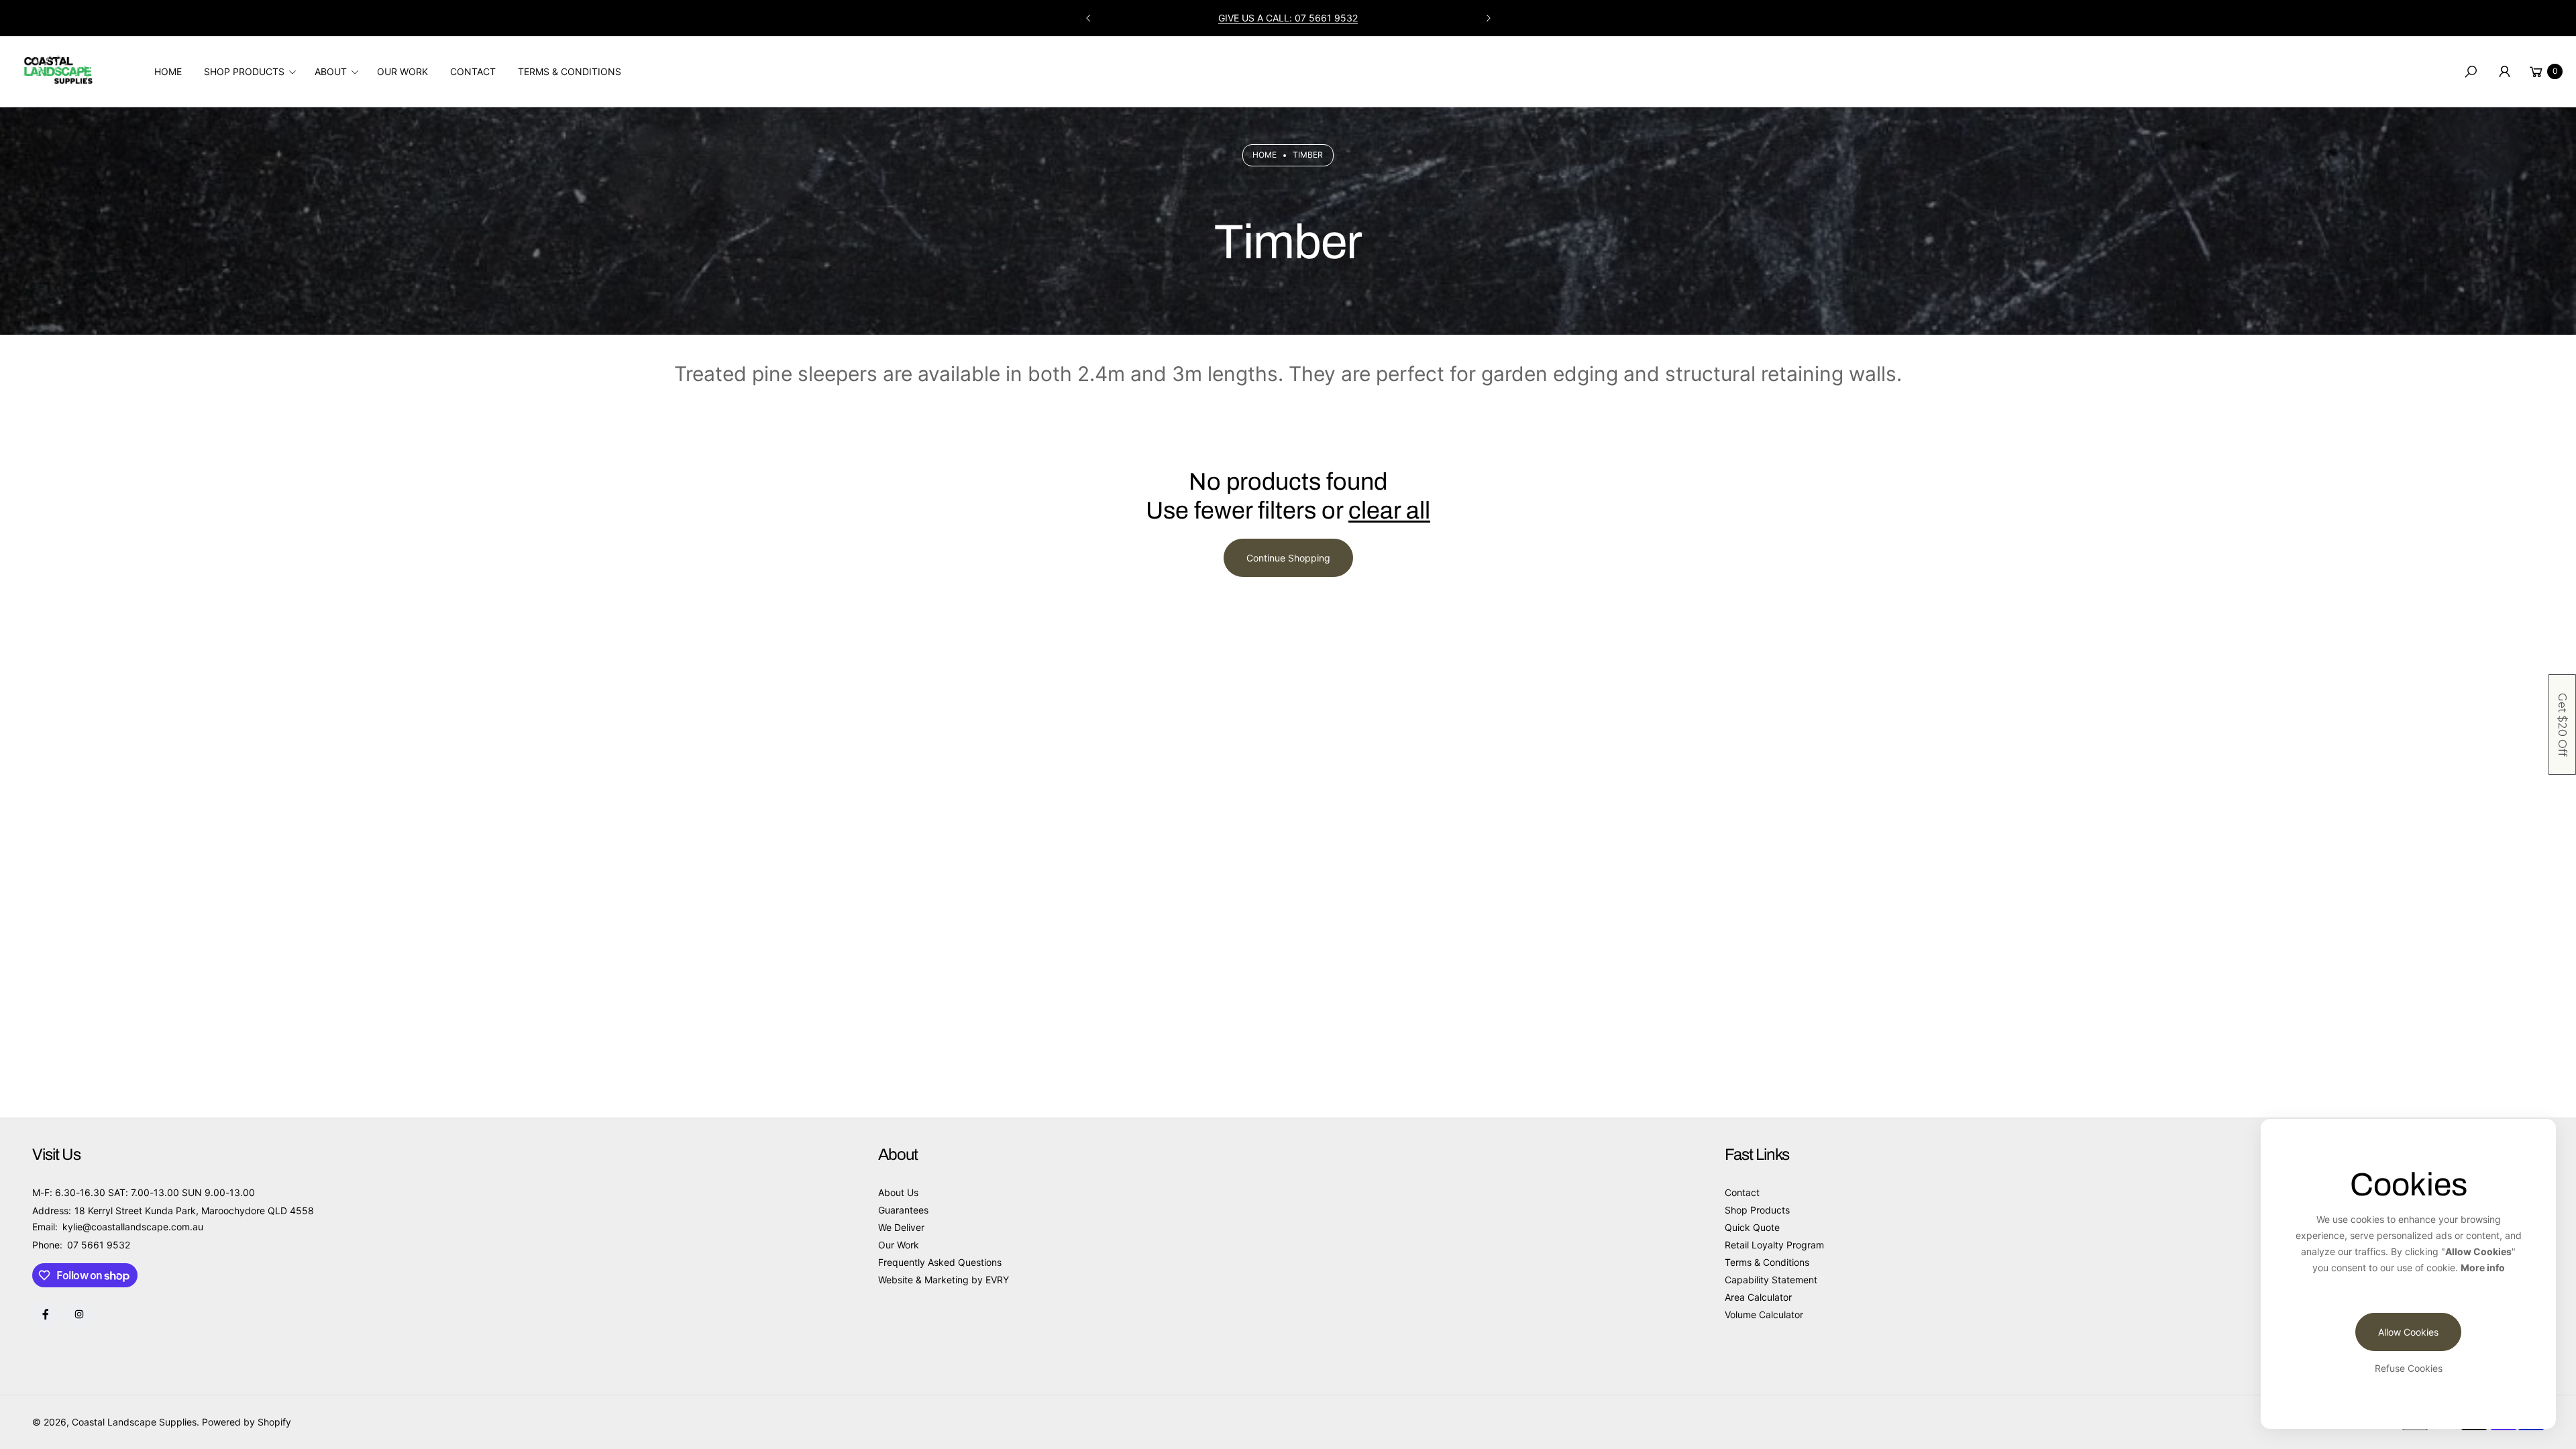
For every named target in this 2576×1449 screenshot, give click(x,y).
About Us (898, 1192)
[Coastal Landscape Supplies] (57, 68)
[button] (254, 72)
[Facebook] (46, 1314)
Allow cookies (2408, 1332)
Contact (1742, 1192)
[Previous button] (1089, 18)
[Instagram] (79, 1314)
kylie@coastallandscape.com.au (131, 1227)
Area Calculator (1758, 1297)
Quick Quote (1752, 1227)
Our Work (899, 1245)
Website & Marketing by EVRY (944, 1280)
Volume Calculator (1764, 1314)
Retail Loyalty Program (1774, 1245)
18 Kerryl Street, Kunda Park (1288, 18)
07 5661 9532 (99, 1245)
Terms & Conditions (1767, 1262)
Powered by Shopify (247, 1422)
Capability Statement (1771, 1280)
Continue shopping (1288, 558)
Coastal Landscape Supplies (134, 1422)
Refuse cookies (2409, 1368)
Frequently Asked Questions (940, 1262)
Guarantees (903, 1210)
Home (1265, 155)
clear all (1389, 511)
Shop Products (1757, 1210)
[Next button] (1488, 18)
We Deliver (901, 1227)
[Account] (2504, 72)
